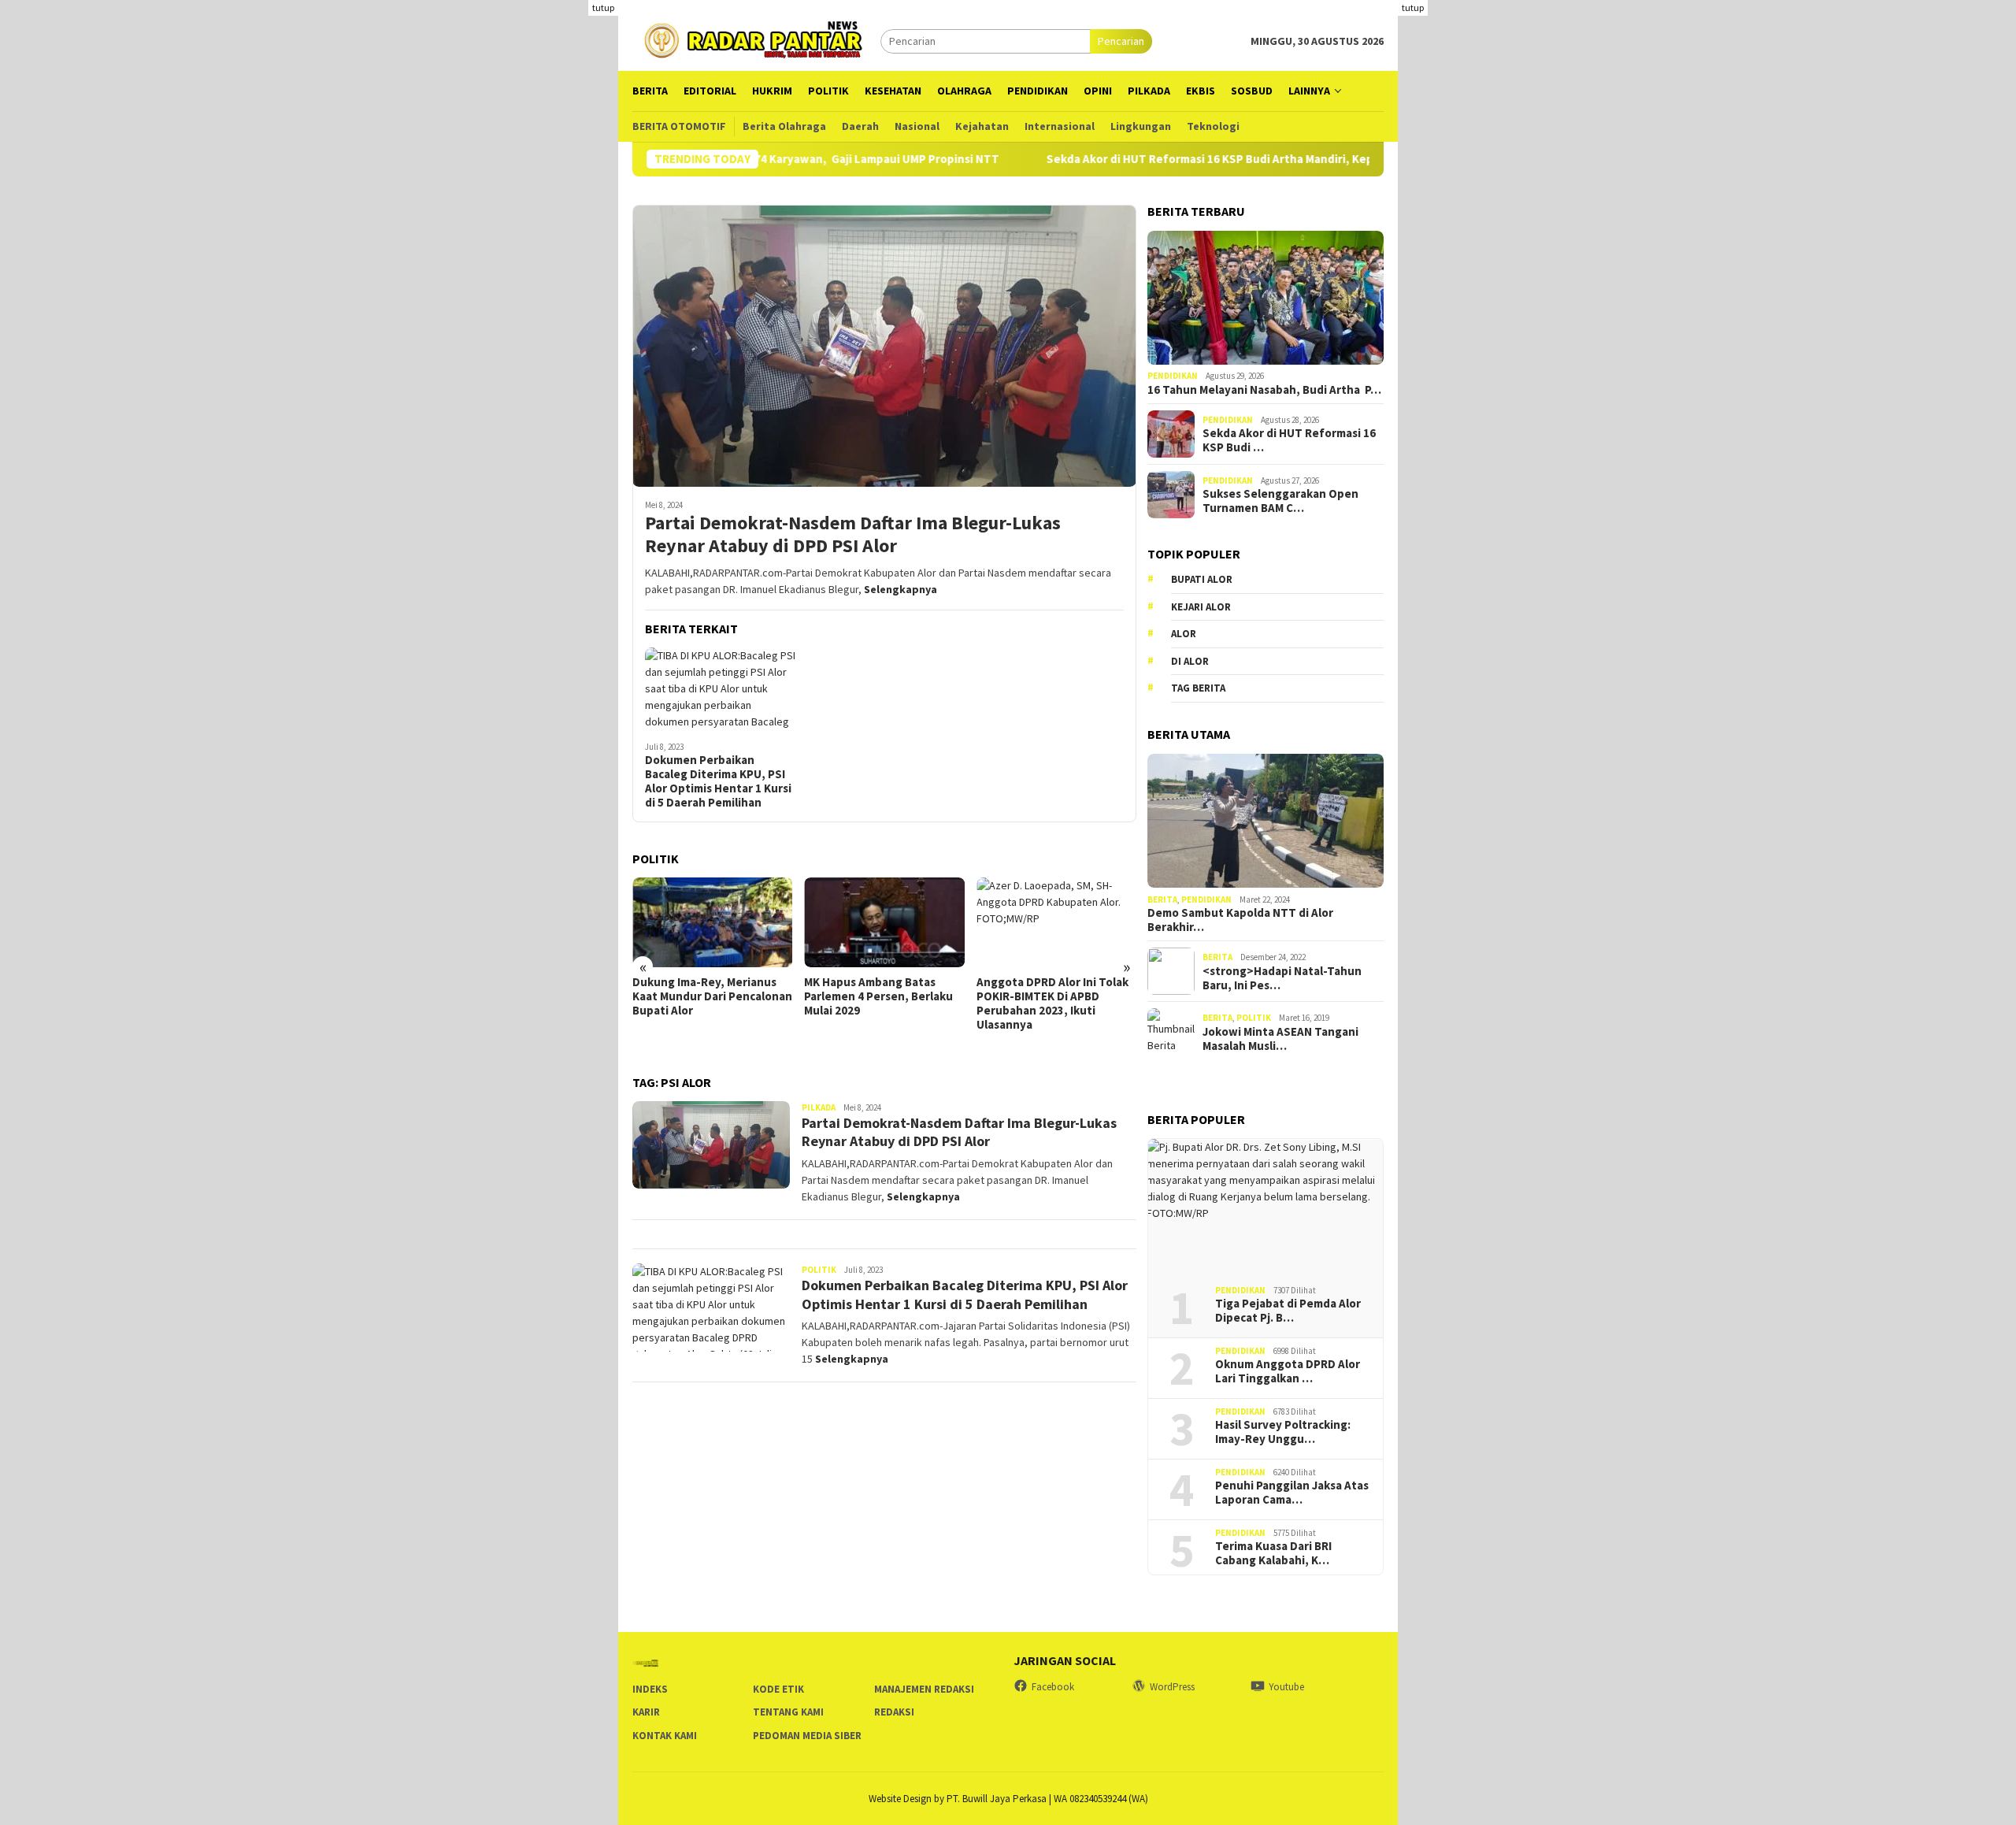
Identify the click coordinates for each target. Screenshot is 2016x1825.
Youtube (1286, 1687)
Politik (819, 1270)
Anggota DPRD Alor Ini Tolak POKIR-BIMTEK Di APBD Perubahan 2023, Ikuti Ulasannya (1052, 1003)
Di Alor (1190, 661)
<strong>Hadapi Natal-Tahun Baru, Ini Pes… (1282, 978)
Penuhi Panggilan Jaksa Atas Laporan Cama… (1292, 1493)
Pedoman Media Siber (807, 1736)
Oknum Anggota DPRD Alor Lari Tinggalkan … (1288, 1371)
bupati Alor (1202, 580)
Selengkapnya (901, 589)
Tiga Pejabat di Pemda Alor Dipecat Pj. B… (1288, 1311)
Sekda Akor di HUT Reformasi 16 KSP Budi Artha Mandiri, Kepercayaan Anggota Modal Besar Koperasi (1256, 159)
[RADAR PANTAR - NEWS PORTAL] (756, 39)
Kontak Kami (665, 1736)
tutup (603, 7)
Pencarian (1121, 41)
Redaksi (894, 1712)
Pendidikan (1173, 376)
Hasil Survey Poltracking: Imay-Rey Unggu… (1283, 1432)
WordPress (1172, 1687)
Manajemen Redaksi (924, 1689)
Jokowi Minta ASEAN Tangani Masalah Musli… (1280, 1039)
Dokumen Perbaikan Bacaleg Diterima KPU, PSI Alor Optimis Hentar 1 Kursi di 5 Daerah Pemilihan (718, 781)
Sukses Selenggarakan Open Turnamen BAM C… (1280, 501)
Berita (1162, 900)
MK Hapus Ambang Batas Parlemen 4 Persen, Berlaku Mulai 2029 (878, 996)
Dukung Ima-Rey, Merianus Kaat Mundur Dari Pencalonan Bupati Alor (712, 996)
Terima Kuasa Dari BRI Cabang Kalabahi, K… (1273, 1553)
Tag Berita (1198, 689)
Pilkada (819, 1107)
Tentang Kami (788, 1712)
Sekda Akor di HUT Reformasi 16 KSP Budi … (1289, 440)
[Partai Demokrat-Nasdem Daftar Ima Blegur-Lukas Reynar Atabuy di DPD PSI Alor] (884, 346)
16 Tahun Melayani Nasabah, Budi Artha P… (1264, 390)
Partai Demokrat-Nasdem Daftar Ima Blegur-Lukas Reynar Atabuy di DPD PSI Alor (853, 535)
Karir (646, 1712)
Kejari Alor (1201, 607)
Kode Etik (778, 1689)
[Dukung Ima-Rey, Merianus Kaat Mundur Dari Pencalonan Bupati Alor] (712, 922)
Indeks (650, 1689)
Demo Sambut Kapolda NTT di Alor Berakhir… (1240, 920)
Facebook (1053, 1687)
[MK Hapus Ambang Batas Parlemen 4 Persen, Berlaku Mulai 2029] (884, 922)
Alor (1184, 634)
